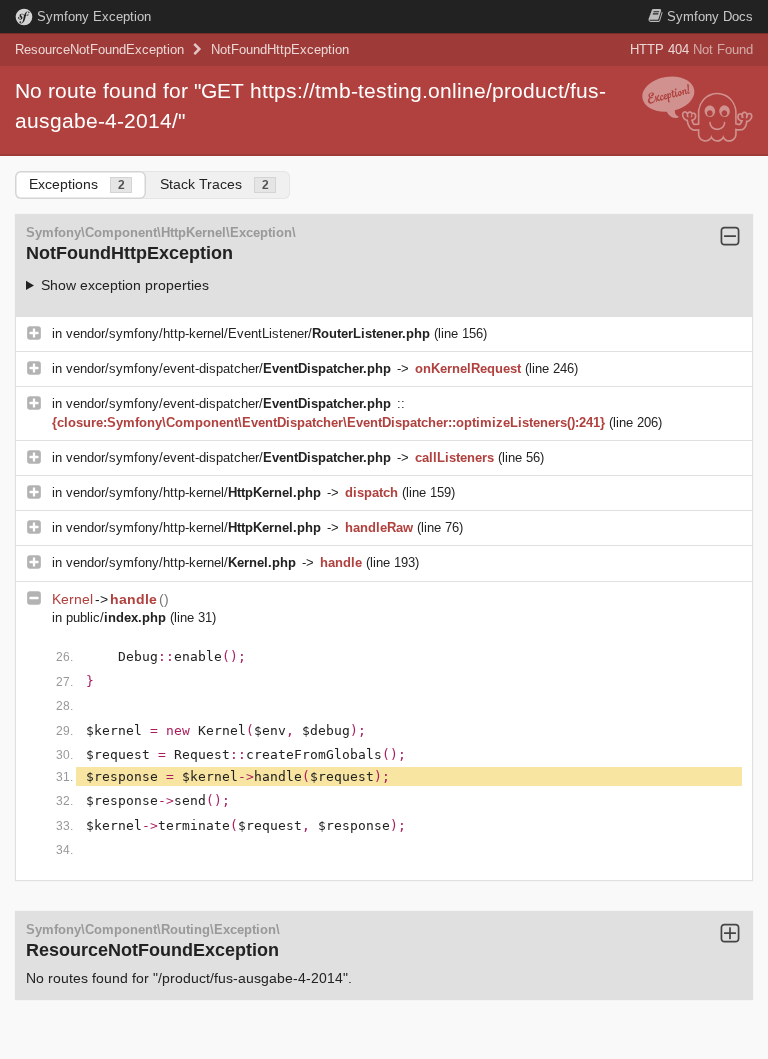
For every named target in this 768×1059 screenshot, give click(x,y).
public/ (116, 617)
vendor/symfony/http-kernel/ (193, 492)
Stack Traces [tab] (214, 184)
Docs (710, 16)
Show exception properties (125, 285)
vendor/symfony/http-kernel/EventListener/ (248, 333)
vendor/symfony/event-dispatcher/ (228, 368)
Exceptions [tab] (77, 184)
